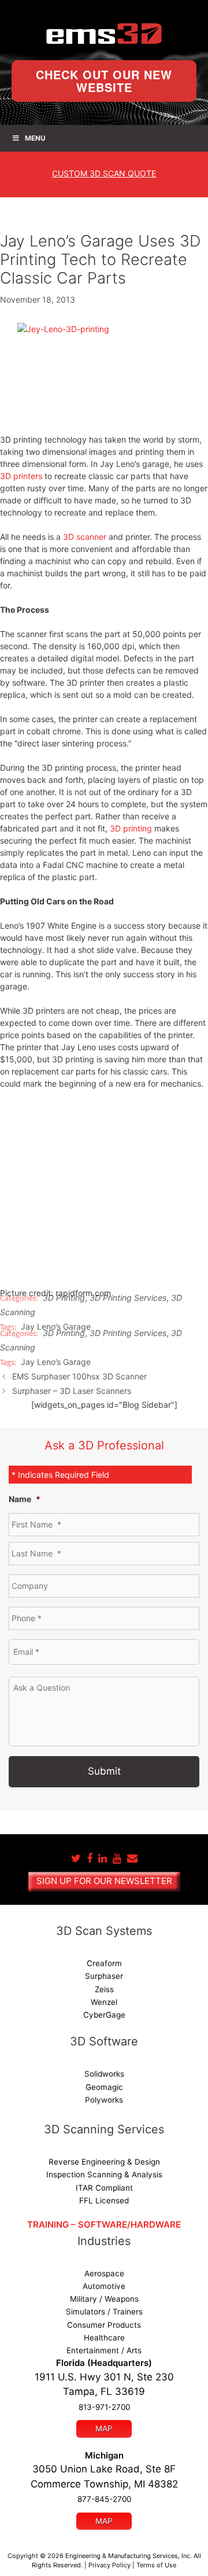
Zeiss (104, 1989)
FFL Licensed (104, 2200)
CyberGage (104, 2015)
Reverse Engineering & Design (104, 2162)
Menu (35, 138)
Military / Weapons (104, 2299)
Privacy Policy (109, 2565)
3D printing (131, 828)
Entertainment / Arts (104, 2350)
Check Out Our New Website (104, 81)
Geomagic (104, 2087)
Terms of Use (156, 2565)
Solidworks (104, 2074)
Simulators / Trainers (104, 2312)
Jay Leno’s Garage (56, 1362)
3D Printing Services (128, 1298)
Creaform (104, 1963)
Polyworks (104, 2100)
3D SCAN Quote (104, 173)
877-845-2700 (104, 2499)
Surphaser (104, 1976)
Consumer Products (104, 2325)
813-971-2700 (104, 2407)
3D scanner (85, 537)
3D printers (21, 476)
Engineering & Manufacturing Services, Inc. (129, 2556)
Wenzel (104, 2002)
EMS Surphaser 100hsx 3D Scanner (79, 1376)
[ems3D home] (104, 34)
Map (104, 2428)
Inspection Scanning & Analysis (104, 2174)
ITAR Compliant (104, 2188)
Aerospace (104, 2273)
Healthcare (104, 2338)
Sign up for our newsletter (104, 1881)
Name (25, 1499)
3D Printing (64, 1298)
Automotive (104, 2286)
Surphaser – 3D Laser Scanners (72, 1391)
